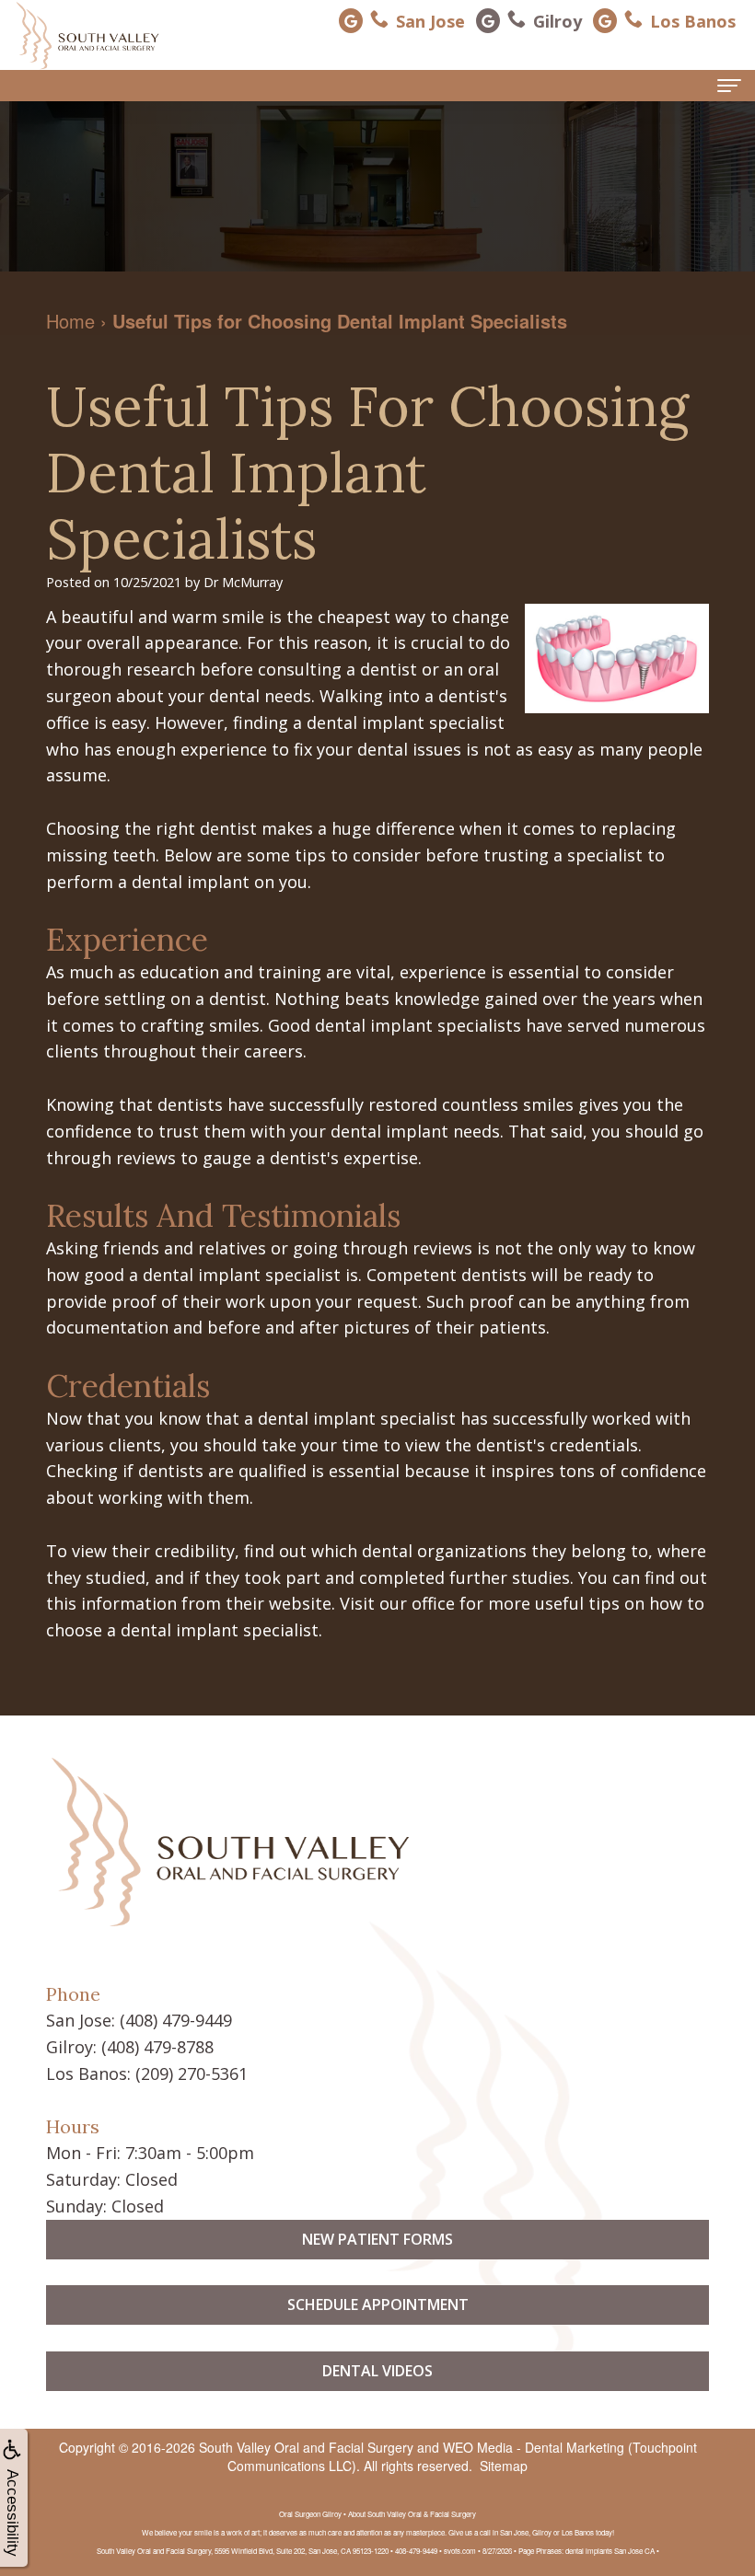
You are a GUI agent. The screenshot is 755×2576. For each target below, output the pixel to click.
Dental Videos (377, 2371)
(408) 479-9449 (176, 2020)
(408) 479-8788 (157, 2047)
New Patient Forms (377, 2239)
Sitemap (504, 2466)
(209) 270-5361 (192, 2074)
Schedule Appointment (378, 2305)
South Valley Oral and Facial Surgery (306, 2447)
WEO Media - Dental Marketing (534, 2447)
